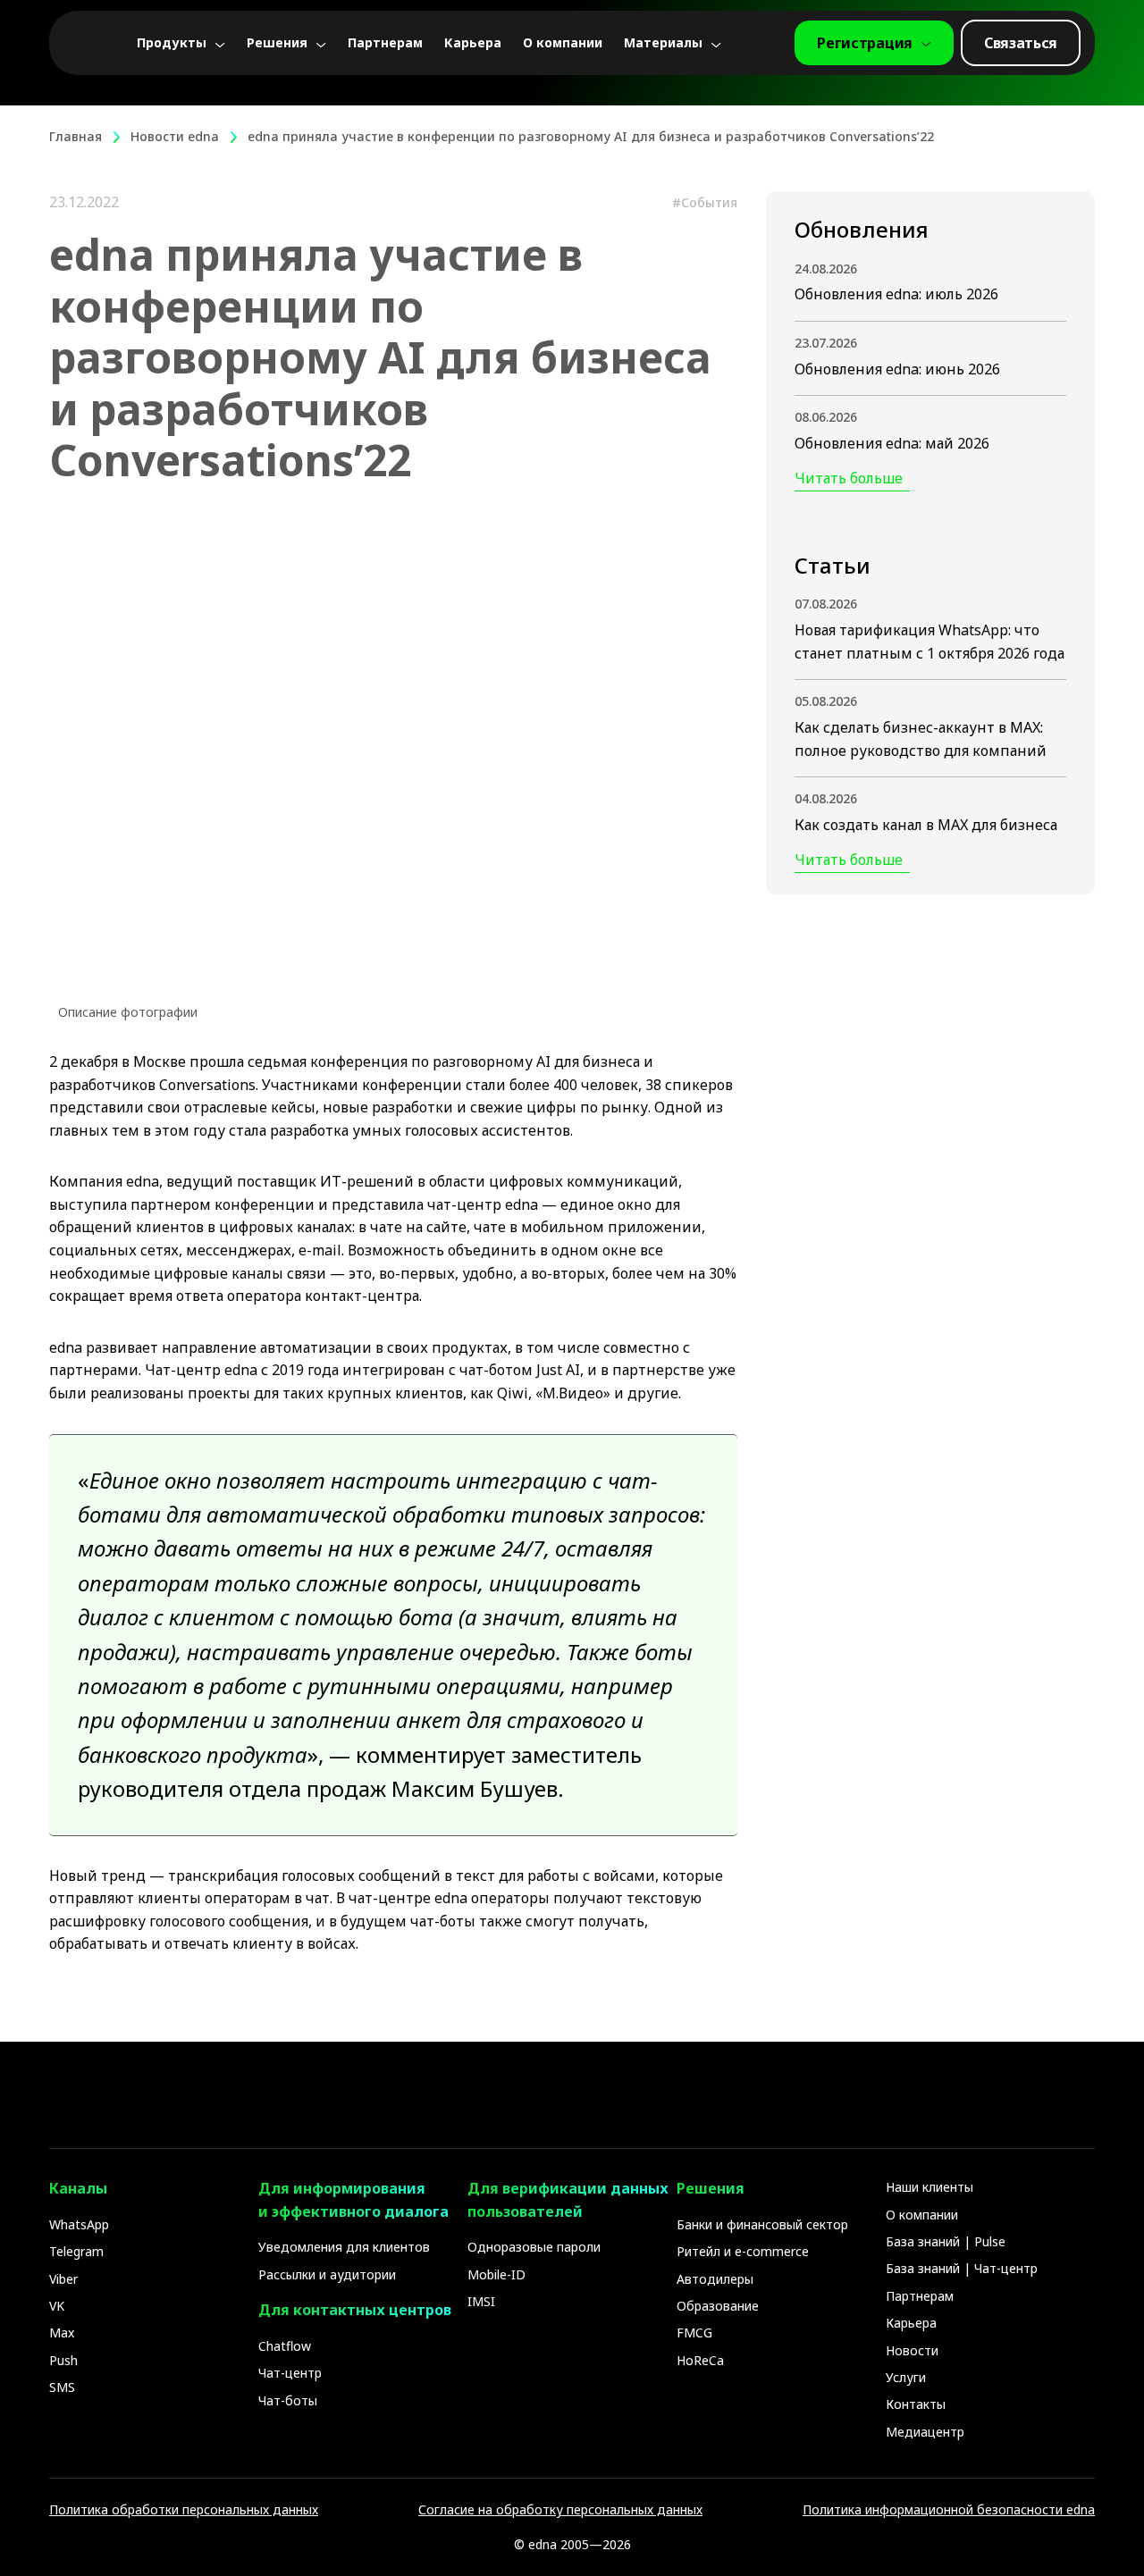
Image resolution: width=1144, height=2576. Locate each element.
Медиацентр (925, 2432)
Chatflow (285, 2346)
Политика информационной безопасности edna (949, 2509)
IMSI (481, 2301)
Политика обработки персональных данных (184, 2509)
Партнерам (385, 43)
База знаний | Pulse (946, 2241)
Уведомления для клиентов (344, 2247)
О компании (563, 43)
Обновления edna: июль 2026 (896, 295)
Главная (76, 136)
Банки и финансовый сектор (762, 2224)
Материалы (663, 43)
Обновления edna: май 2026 (892, 443)
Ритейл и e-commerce (743, 2251)
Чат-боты (288, 2400)
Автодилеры (715, 2279)
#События (705, 202)
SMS (62, 2387)
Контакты (916, 2404)
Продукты (172, 43)
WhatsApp (79, 2224)
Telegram (76, 2251)
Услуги (906, 2377)
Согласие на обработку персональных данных (560, 2509)
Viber (63, 2279)
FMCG (694, 2333)
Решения (277, 43)
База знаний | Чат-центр (962, 2268)
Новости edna (175, 136)
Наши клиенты (929, 2187)
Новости (912, 2350)
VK (57, 2306)
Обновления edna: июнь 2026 (897, 369)
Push (63, 2360)
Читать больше (849, 479)
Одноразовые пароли (534, 2247)
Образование (718, 2306)
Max (62, 2333)
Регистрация (864, 43)
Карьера (473, 43)
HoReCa (700, 2360)
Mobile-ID (496, 2274)
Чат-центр (290, 2373)
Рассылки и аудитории (327, 2274)
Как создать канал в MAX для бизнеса (926, 825)
